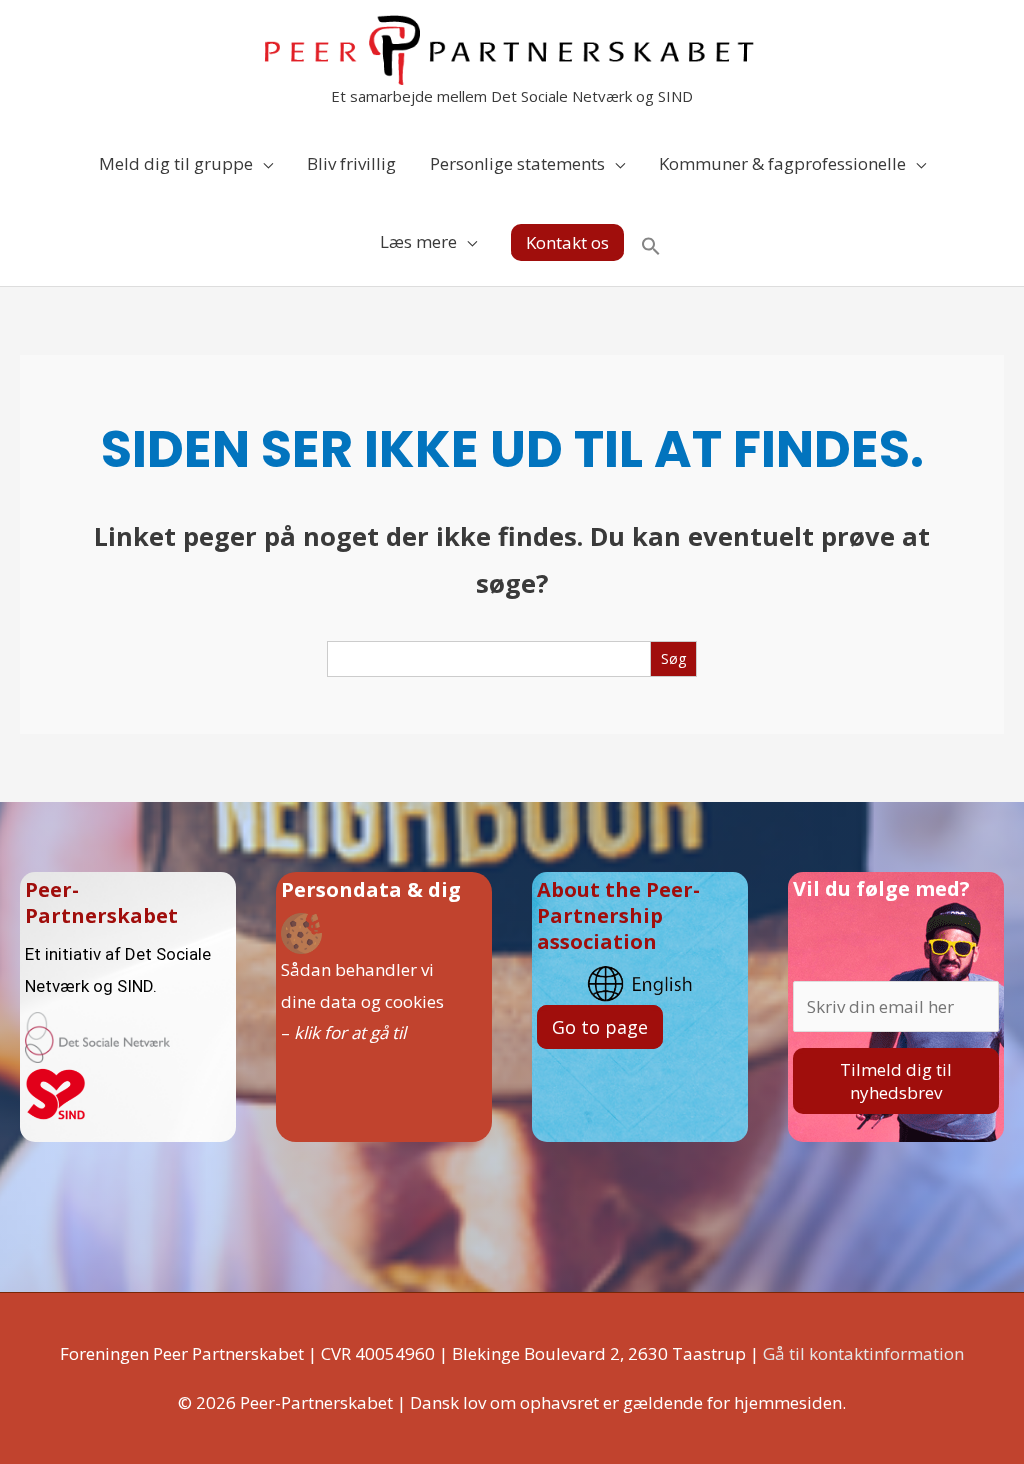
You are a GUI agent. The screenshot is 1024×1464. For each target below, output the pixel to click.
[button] (567, 242)
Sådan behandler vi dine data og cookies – (362, 1001)
